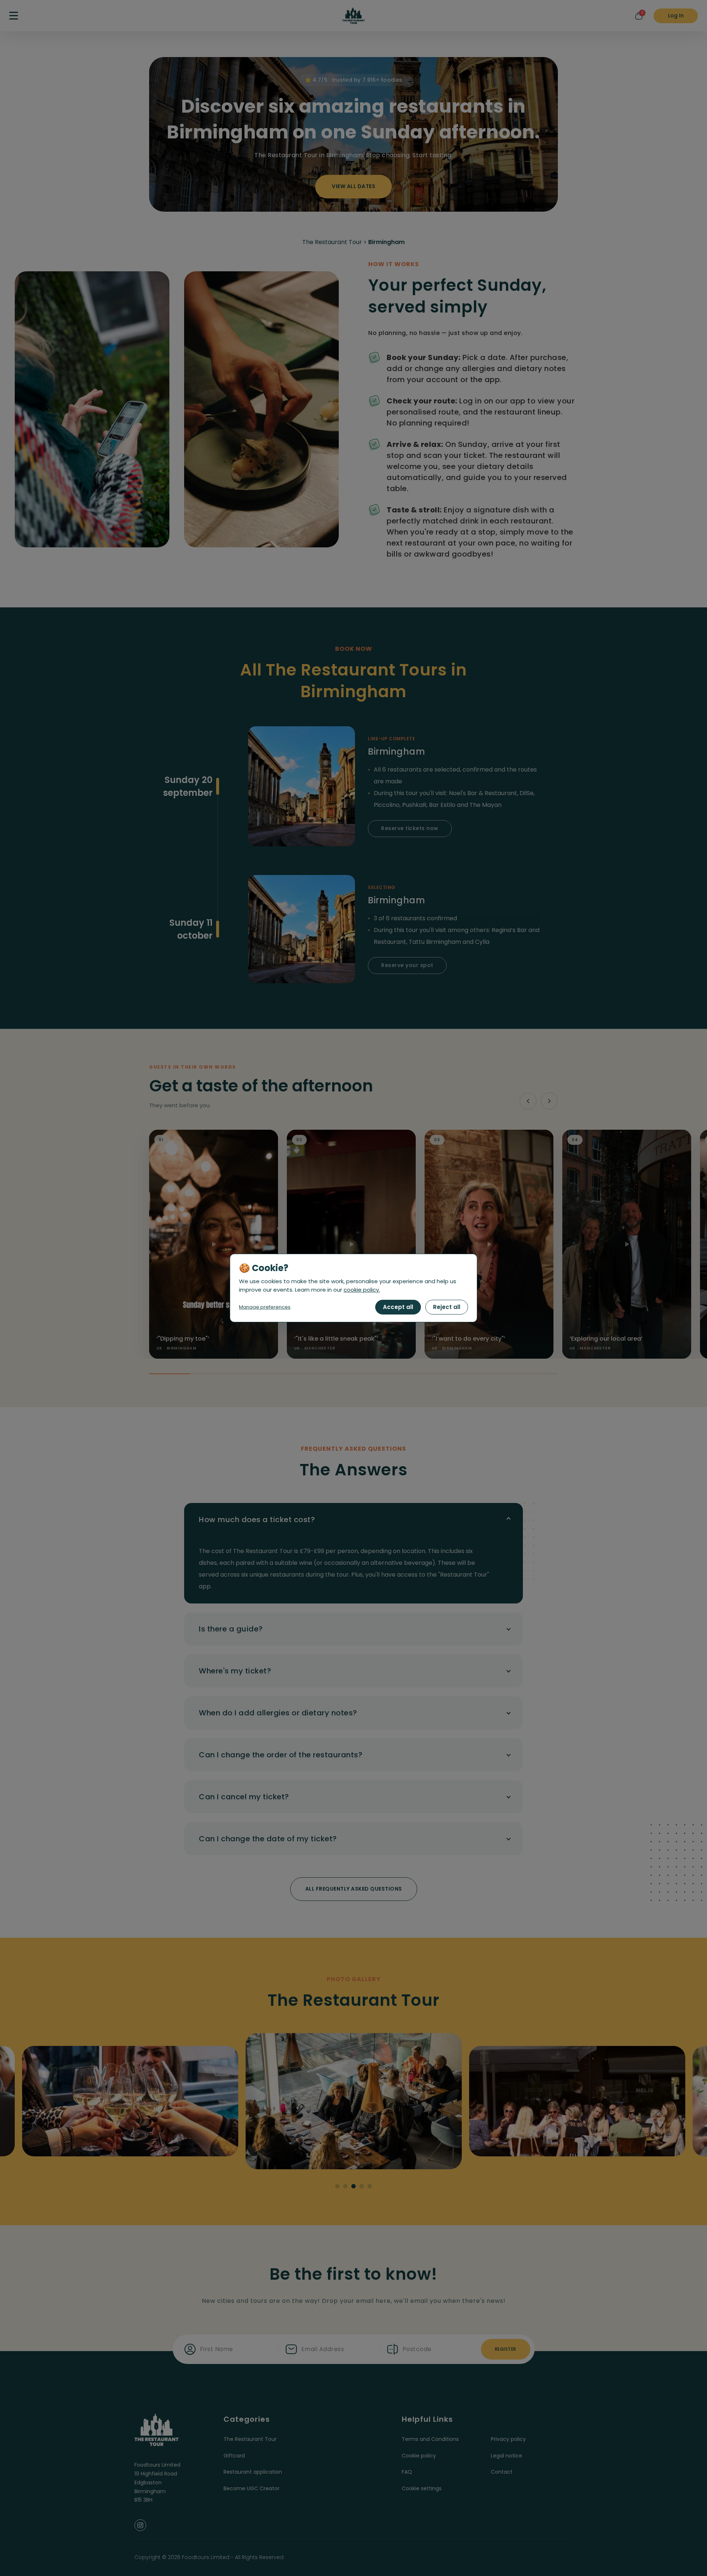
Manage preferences (265, 1307)
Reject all (447, 1307)
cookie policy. (362, 1290)
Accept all (398, 1307)
